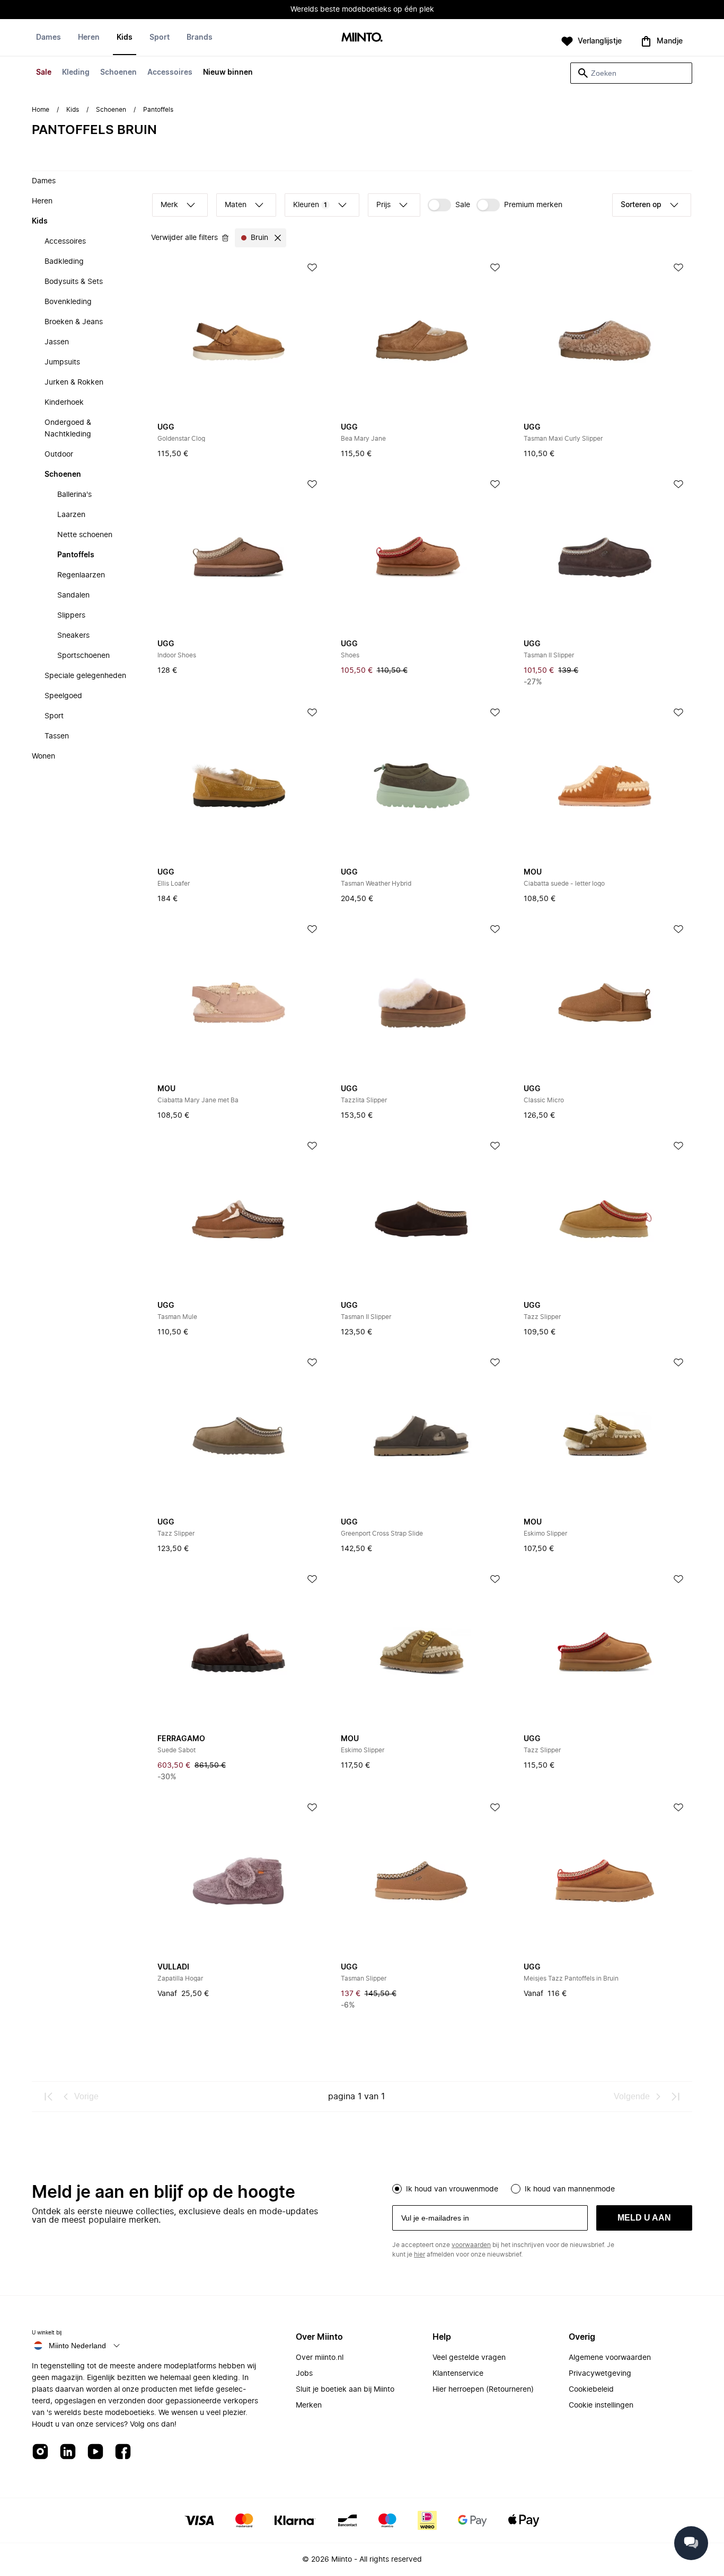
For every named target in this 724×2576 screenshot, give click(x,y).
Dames (48, 38)
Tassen (57, 736)
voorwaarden (471, 2245)
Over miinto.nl (320, 2358)
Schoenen (118, 73)
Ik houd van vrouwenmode (452, 2189)
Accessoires (170, 73)
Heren (89, 38)
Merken (309, 2405)
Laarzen (71, 515)
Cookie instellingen (601, 2405)
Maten (236, 205)
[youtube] (95, 2452)
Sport (160, 38)
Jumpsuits (62, 362)
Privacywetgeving (600, 2374)
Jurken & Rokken (74, 382)
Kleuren (310, 205)
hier (420, 2254)
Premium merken (533, 205)
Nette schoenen (85, 535)
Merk (169, 205)
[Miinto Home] (362, 38)
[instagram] (40, 2452)
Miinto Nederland (77, 2346)
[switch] (449, 205)
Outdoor (59, 454)
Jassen (57, 342)
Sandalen (73, 595)
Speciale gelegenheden (85, 676)
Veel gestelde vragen (469, 2358)
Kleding (76, 73)
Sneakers (73, 636)
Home (41, 110)
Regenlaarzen (81, 575)
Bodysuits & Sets (74, 282)
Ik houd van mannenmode (570, 2189)
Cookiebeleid (591, 2390)
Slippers (71, 616)
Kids (125, 38)
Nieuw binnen (228, 73)
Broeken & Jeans (74, 322)
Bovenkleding (68, 302)
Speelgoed (63, 696)
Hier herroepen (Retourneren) (483, 2390)
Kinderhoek (64, 403)
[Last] (675, 2097)
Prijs (383, 205)
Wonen (43, 756)
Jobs (304, 2374)
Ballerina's (74, 495)
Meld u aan (644, 2218)
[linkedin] (68, 2452)
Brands (200, 38)
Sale (44, 73)
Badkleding (64, 262)
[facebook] (123, 2452)
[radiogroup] (542, 2188)
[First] (49, 2097)
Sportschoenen (83, 656)
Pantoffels (76, 555)
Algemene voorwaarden (610, 2358)
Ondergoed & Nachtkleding (68, 429)
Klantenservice (458, 2374)
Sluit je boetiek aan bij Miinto (345, 2390)
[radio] (397, 2189)
